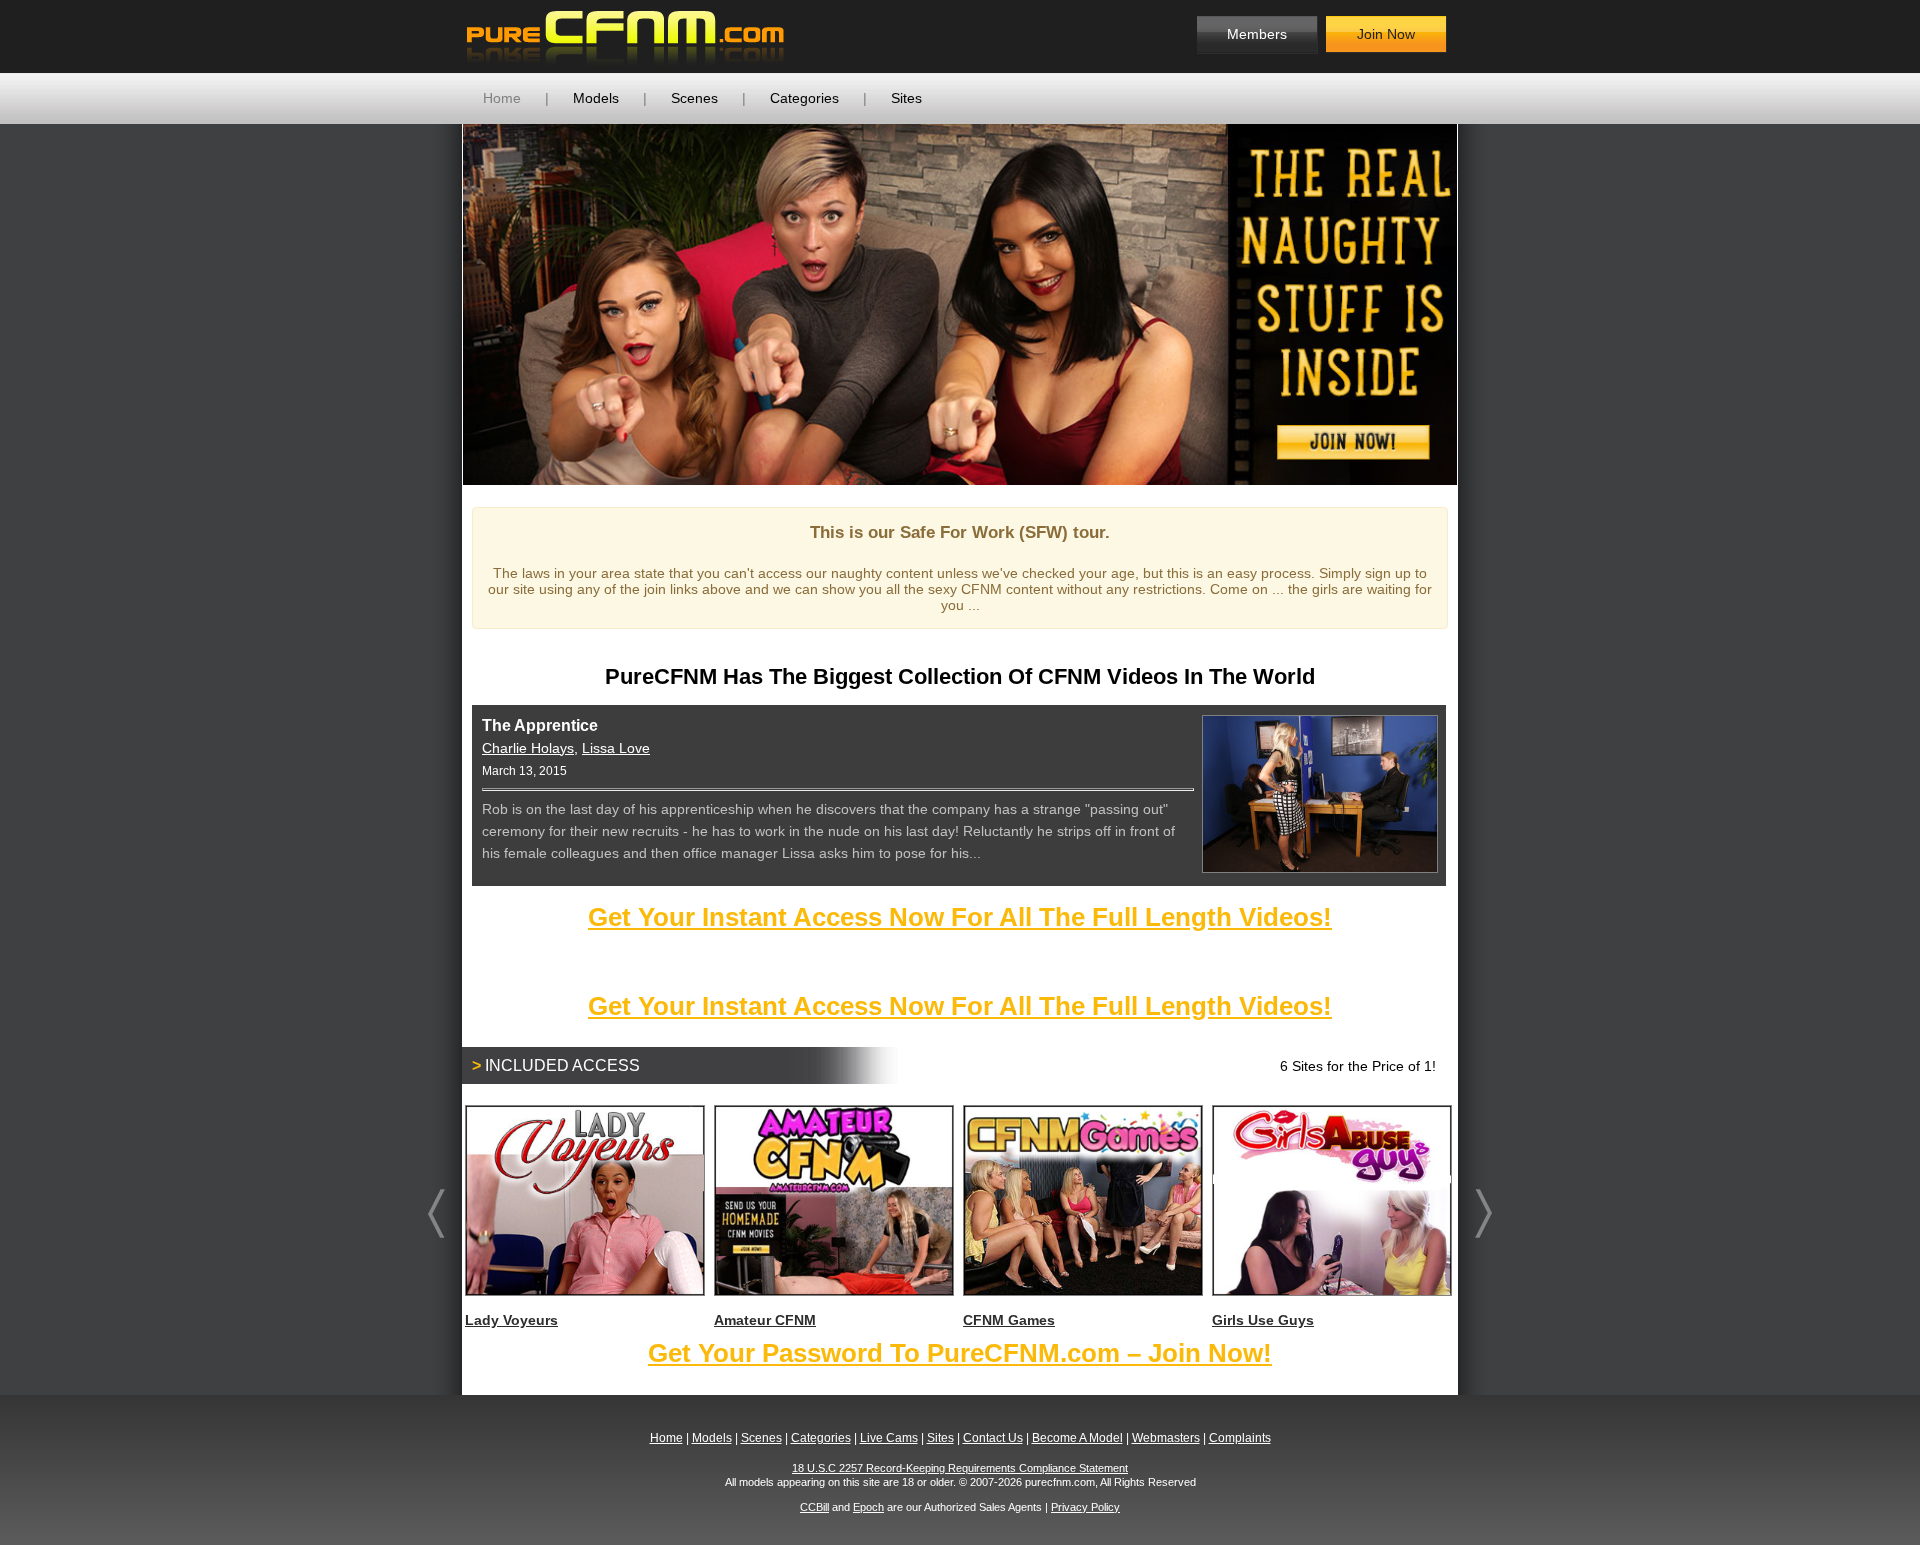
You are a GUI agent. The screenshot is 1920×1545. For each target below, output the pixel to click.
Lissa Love (616, 748)
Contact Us (993, 1438)
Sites (906, 98)
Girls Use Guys (1263, 1320)
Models (596, 98)
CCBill (814, 1507)
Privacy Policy (1085, 1507)
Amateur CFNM (765, 1320)
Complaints (1240, 1438)
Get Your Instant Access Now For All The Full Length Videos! (960, 917)
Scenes (694, 98)
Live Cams (889, 1438)
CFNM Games (1009, 1320)
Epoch (868, 1507)
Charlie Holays (528, 748)
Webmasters (1166, 1438)
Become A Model (1077, 1438)
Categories (804, 98)
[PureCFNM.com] (625, 36)
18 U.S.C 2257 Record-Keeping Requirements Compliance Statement (960, 1468)
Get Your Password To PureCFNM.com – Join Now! (960, 1353)
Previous (433, 304)
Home (502, 98)
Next (1487, 304)
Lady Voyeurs (511, 1320)
